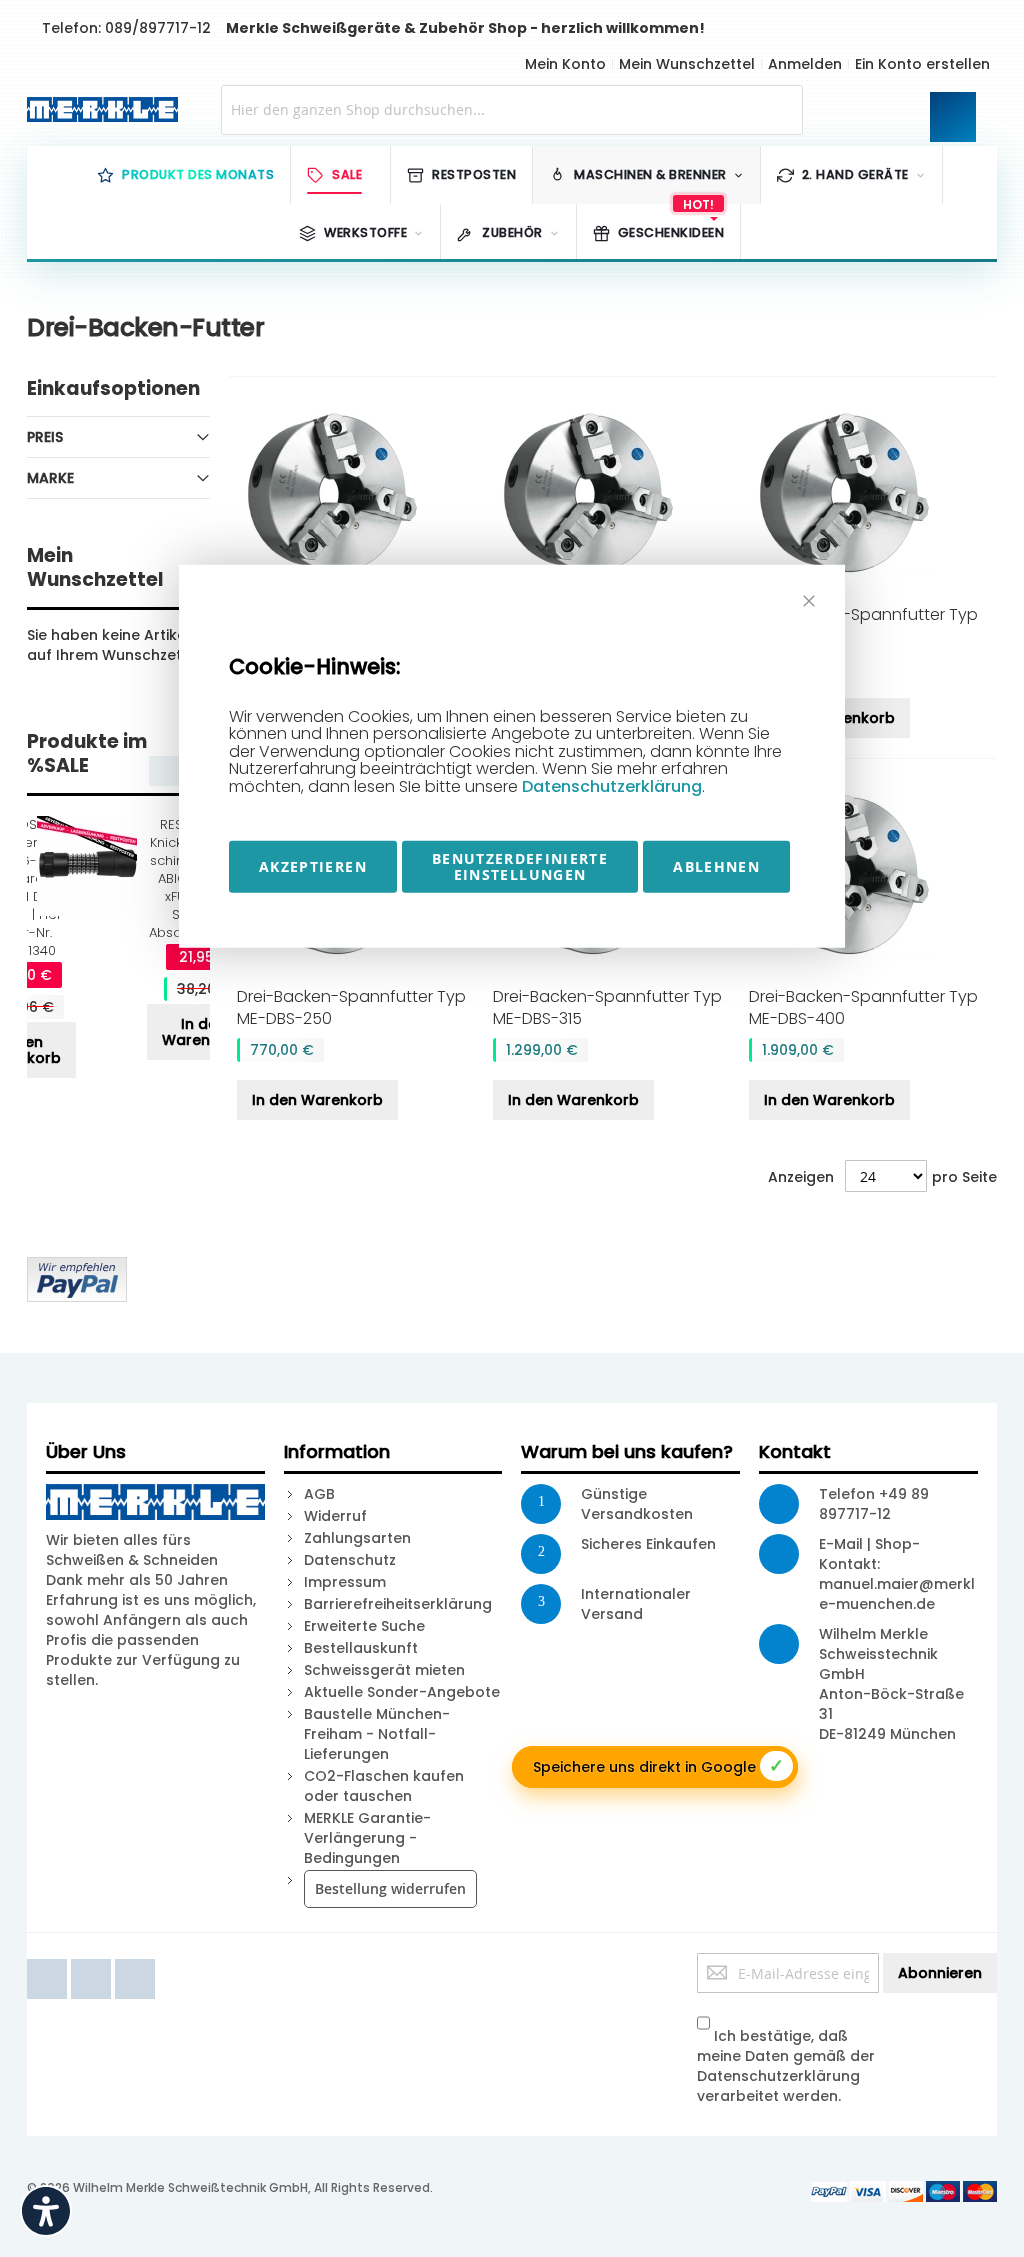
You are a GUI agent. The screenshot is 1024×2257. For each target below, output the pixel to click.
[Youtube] (93, 1963)
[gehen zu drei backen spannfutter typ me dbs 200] (869, 493)
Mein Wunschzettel (687, 64)
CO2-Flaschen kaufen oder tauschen (384, 1786)
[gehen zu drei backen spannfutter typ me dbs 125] (357, 493)
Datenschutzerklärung (612, 786)
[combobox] (512, 110)
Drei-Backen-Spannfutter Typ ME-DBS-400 (863, 1007)
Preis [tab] (45, 437)
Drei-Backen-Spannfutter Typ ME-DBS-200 (863, 625)
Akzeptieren (313, 865)
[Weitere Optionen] (77, 1267)
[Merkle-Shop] (98, 109)
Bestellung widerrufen (390, 1888)
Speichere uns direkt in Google (658, 1766)
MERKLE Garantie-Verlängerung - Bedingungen (367, 1838)
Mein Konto (565, 64)
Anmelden (805, 64)
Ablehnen (716, 865)
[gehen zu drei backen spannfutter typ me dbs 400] (869, 875)
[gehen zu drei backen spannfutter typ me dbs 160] (613, 493)
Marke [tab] (50, 478)
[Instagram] (135, 1963)
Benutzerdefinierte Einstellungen (520, 865)
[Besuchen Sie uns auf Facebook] (49, 1963)
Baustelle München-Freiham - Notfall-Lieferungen (377, 1734)
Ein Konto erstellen (922, 64)
